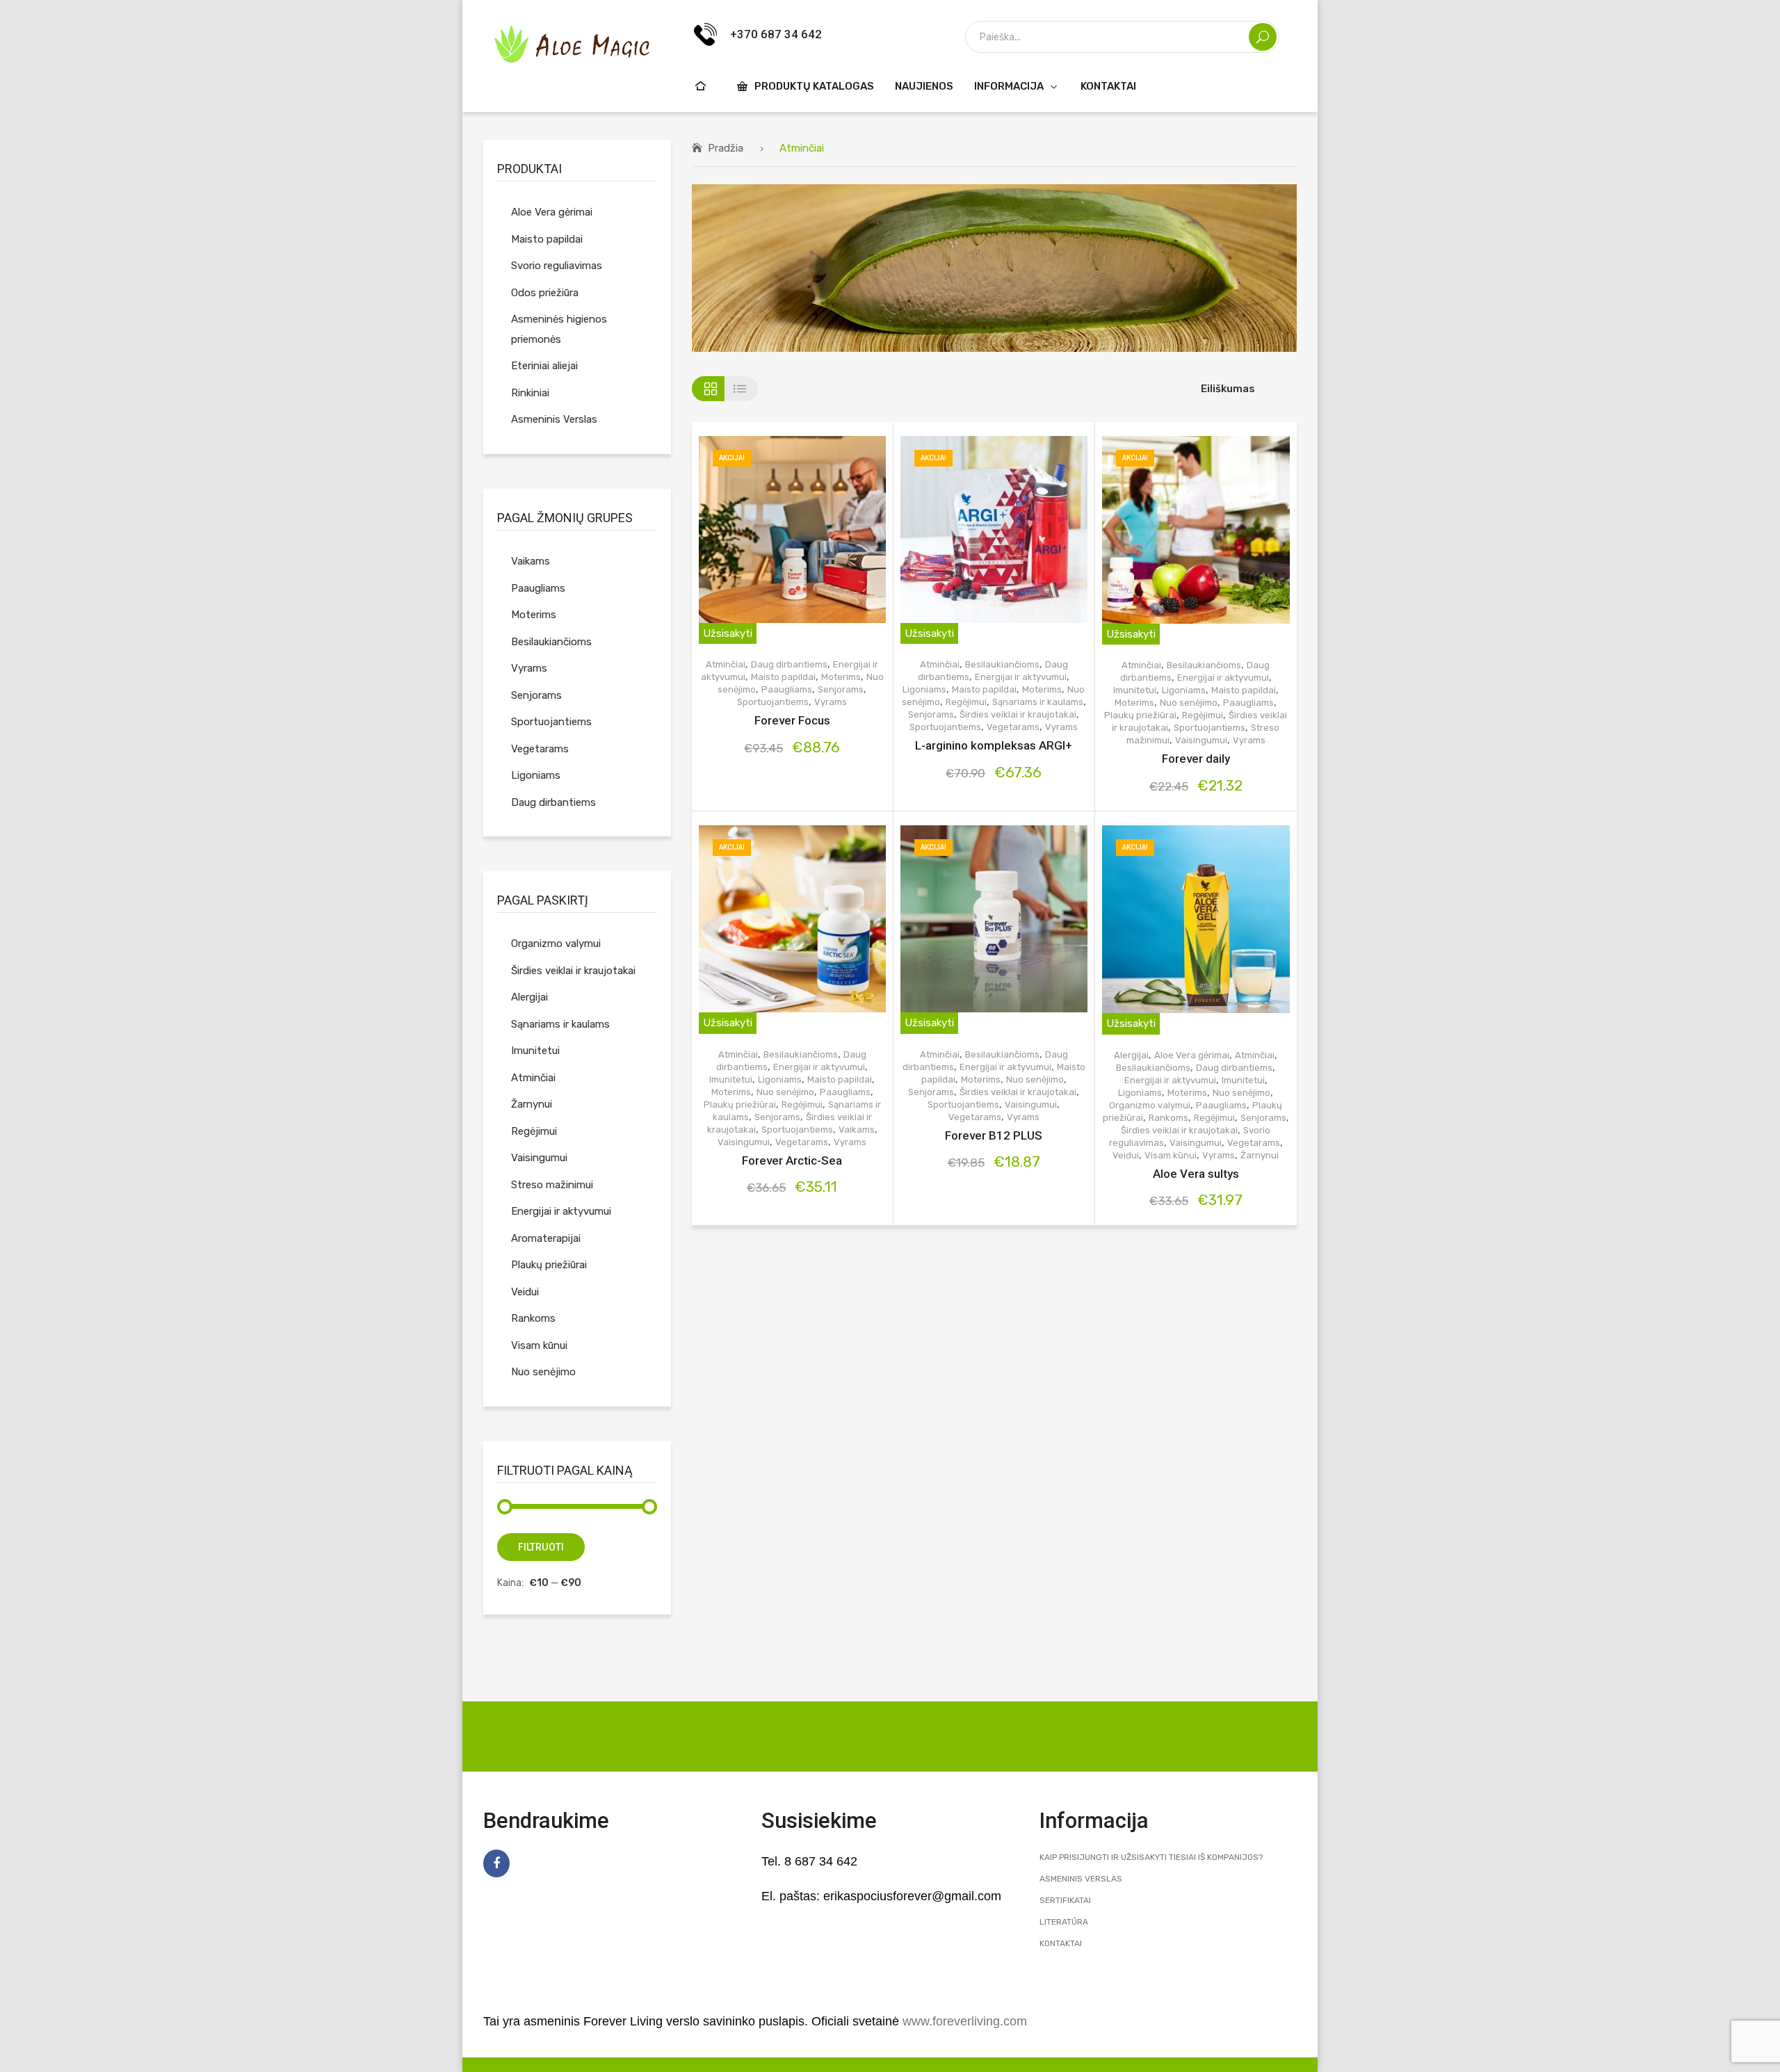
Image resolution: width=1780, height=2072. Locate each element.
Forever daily (1196, 759)
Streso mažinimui (552, 1185)
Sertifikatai (1065, 1900)
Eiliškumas (1228, 389)
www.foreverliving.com (965, 2021)
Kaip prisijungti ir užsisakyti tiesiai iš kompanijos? (1151, 1857)
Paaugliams (787, 689)
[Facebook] (496, 1863)
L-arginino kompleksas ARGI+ (994, 745)
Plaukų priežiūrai (1140, 715)
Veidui (1126, 1155)
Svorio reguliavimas (557, 266)
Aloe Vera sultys (1196, 1174)
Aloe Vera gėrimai (1192, 1055)
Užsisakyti (728, 633)
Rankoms (1168, 1118)
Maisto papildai (783, 677)
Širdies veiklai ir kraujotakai (1018, 714)
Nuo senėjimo (1189, 703)
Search (1263, 37)
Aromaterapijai (546, 1238)
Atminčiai (726, 664)
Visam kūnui (1171, 1155)
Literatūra (1064, 1922)
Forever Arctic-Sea (792, 1160)
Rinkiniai (530, 393)
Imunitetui (1135, 690)
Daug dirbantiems (789, 664)
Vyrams (831, 702)
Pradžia (726, 148)
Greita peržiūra (803, 540)
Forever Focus (792, 720)
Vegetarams (1013, 727)
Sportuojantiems (773, 702)
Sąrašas (742, 389)
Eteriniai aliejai (544, 366)
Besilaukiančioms (1002, 664)
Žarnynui (1260, 1155)
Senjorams (841, 689)
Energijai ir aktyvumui (1021, 677)
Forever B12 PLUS (994, 1135)
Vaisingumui (1201, 740)
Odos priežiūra (545, 293)
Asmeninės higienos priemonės (559, 329)
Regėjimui (966, 702)
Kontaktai (1061, 1943)
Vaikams (857, 1130)
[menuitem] (702, 86)
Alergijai (1131, 1055)
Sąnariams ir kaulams (1038, 702)
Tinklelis (708, 389)
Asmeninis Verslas (554, 419)
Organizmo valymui (1150, 1105)
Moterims (841, 677)
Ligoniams (924, 689)
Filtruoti (541, 1547)
